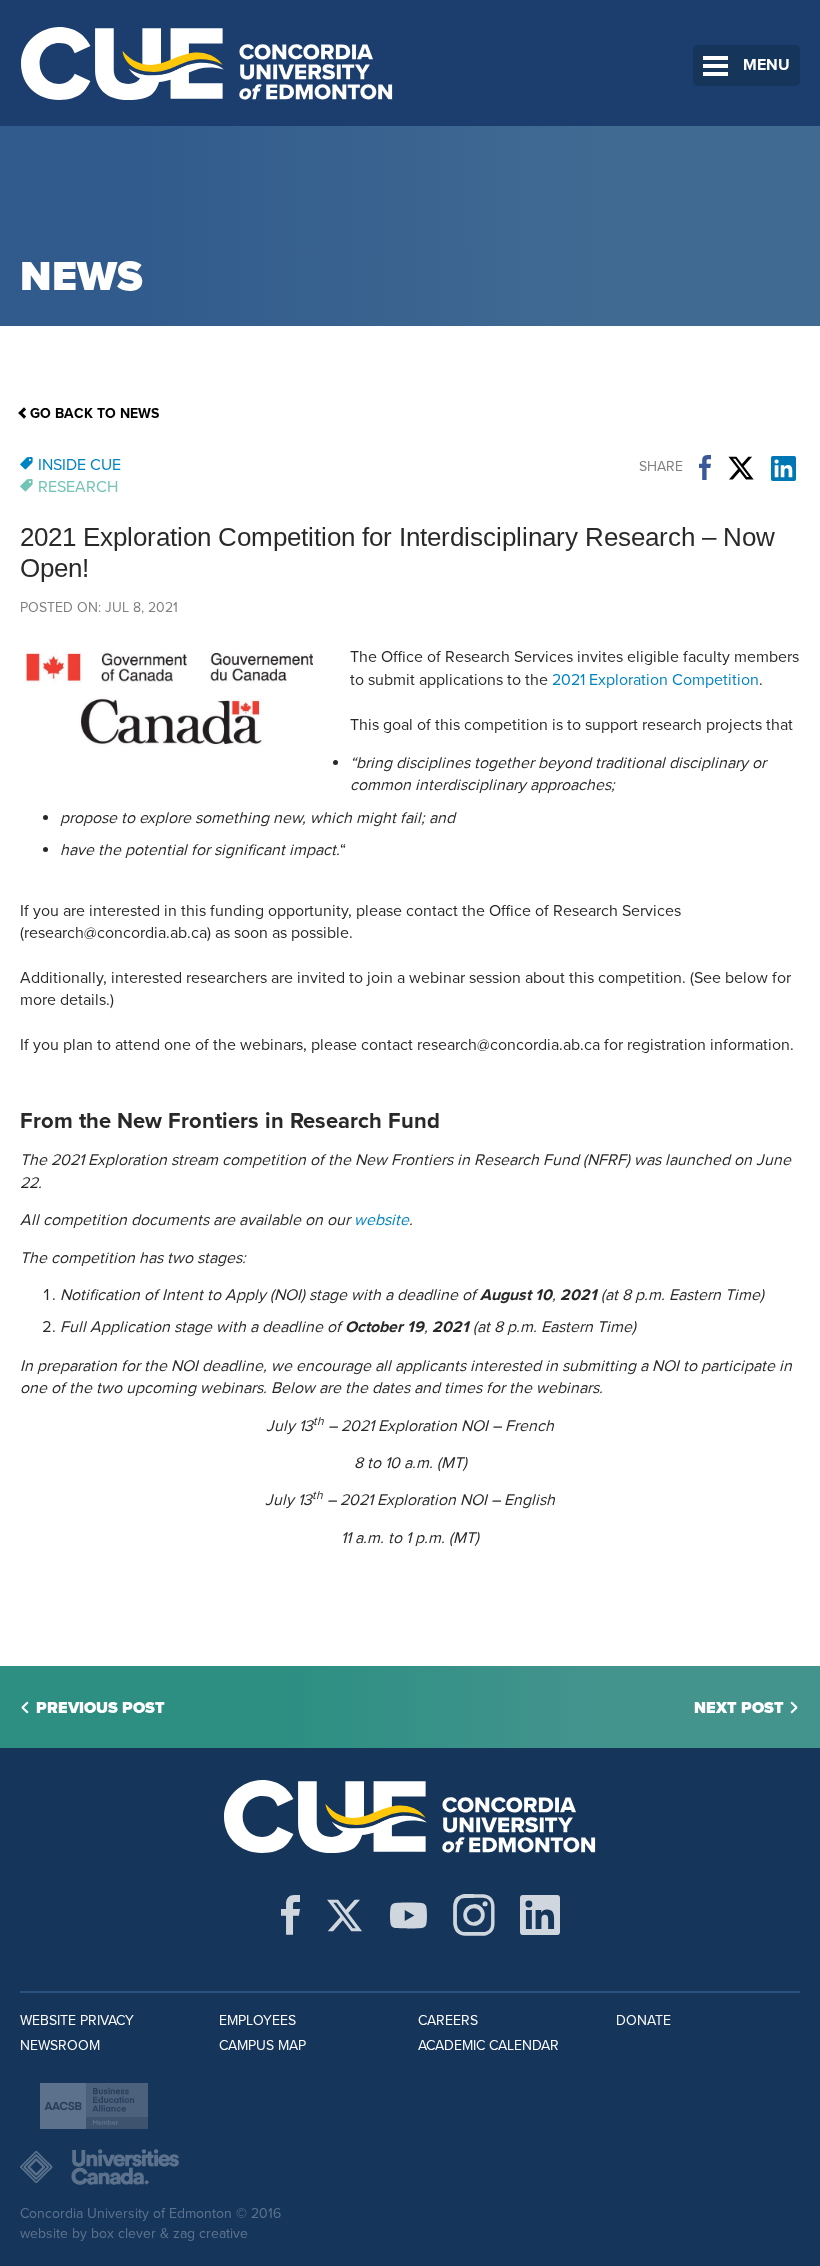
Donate (643, 2020)
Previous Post (100, 1708)
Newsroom (60, 2045)
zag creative (210, 2233)
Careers (448, 2020)
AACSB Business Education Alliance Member (94, 2106)
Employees (257, 2020)
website (381, 1220)
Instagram (474, 1915)
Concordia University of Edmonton (207, 63)
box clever (123, 2233)
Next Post (739, 1708)
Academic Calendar (488, 2045)
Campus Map (262, 2045)
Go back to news (94, 413)
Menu (766, 65)
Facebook (705, 468)
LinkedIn (783, 468)
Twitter (741, 468)
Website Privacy (77, 2020)
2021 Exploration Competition (655, 680)
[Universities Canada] (410, 2167)
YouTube (408, 1915)
